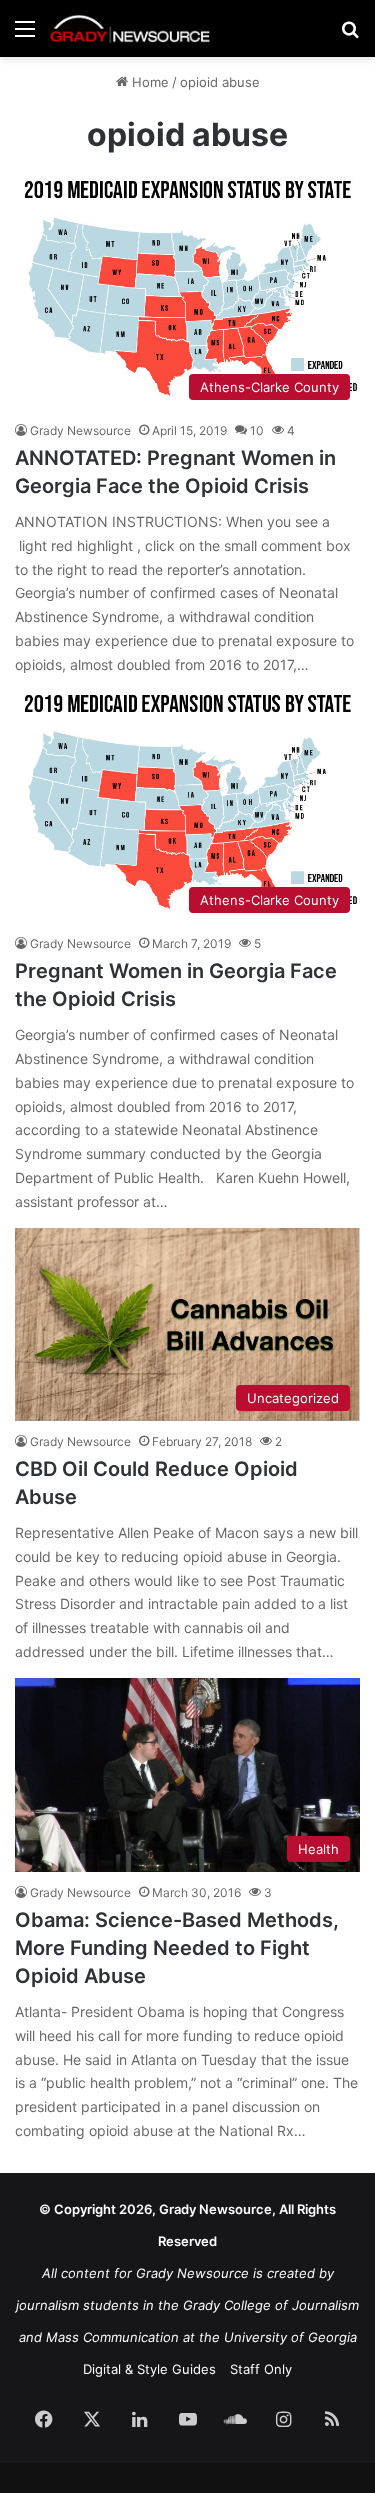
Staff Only (261, 2369)
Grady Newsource (80, 430)
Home (148, 82)
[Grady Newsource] (130, 28)
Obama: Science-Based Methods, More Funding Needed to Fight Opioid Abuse (177, 1948)
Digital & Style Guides (149, 2369)
